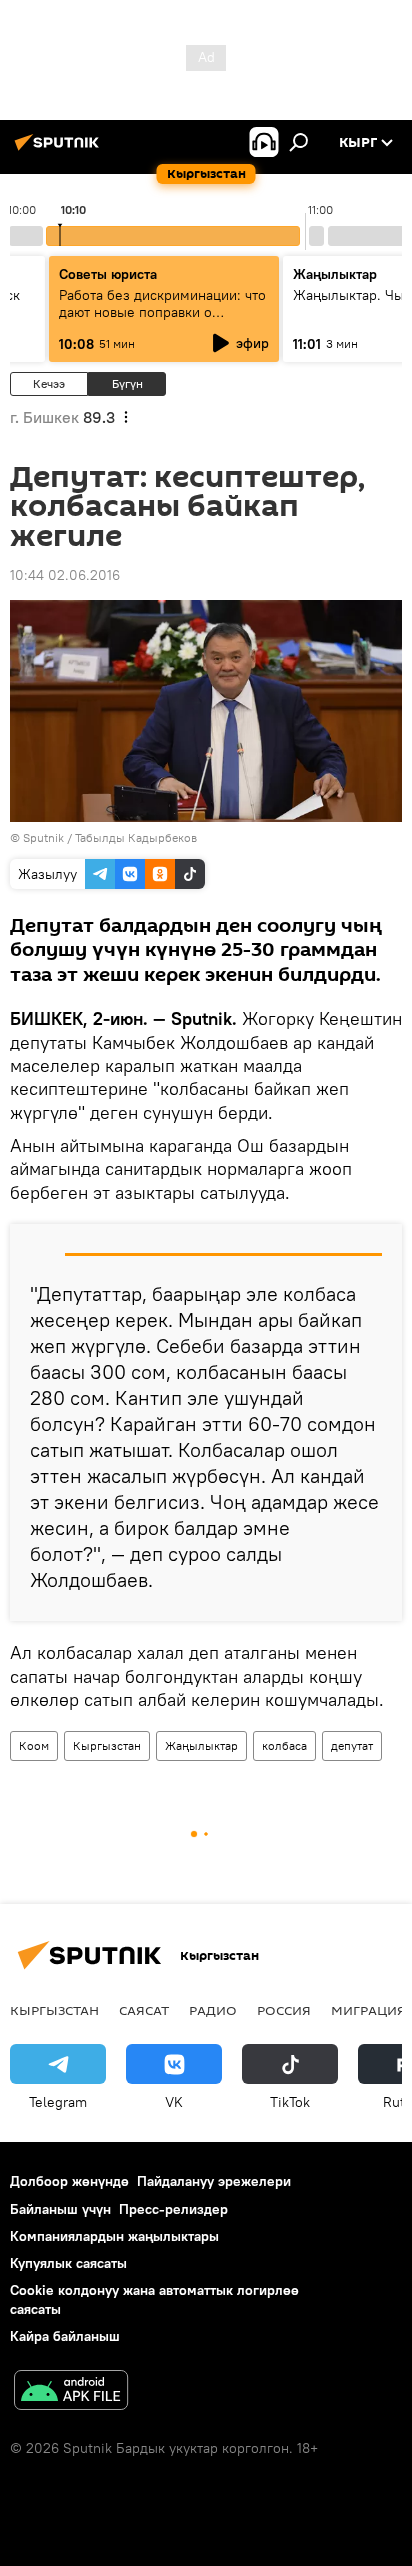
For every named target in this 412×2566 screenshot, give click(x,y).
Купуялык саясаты (68, 2263)
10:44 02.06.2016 (65, 575)
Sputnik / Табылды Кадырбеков (110, 837)
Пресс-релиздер (173, 2209)
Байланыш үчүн (60, 2209)
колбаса (284, 1745)
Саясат (144, 2010)
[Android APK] (71, 2392)
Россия (284, 2010)
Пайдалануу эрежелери (214, 2181)
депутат (352, 1745)
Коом (34, 1745)
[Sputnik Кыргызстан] (60, 150)
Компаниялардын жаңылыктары (114, 2236)
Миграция (368, 2010)
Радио (213, 2010)
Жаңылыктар (201, 1745)
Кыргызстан (107, 1745)
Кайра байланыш (65, 2336)
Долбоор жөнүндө (69, 2181)
